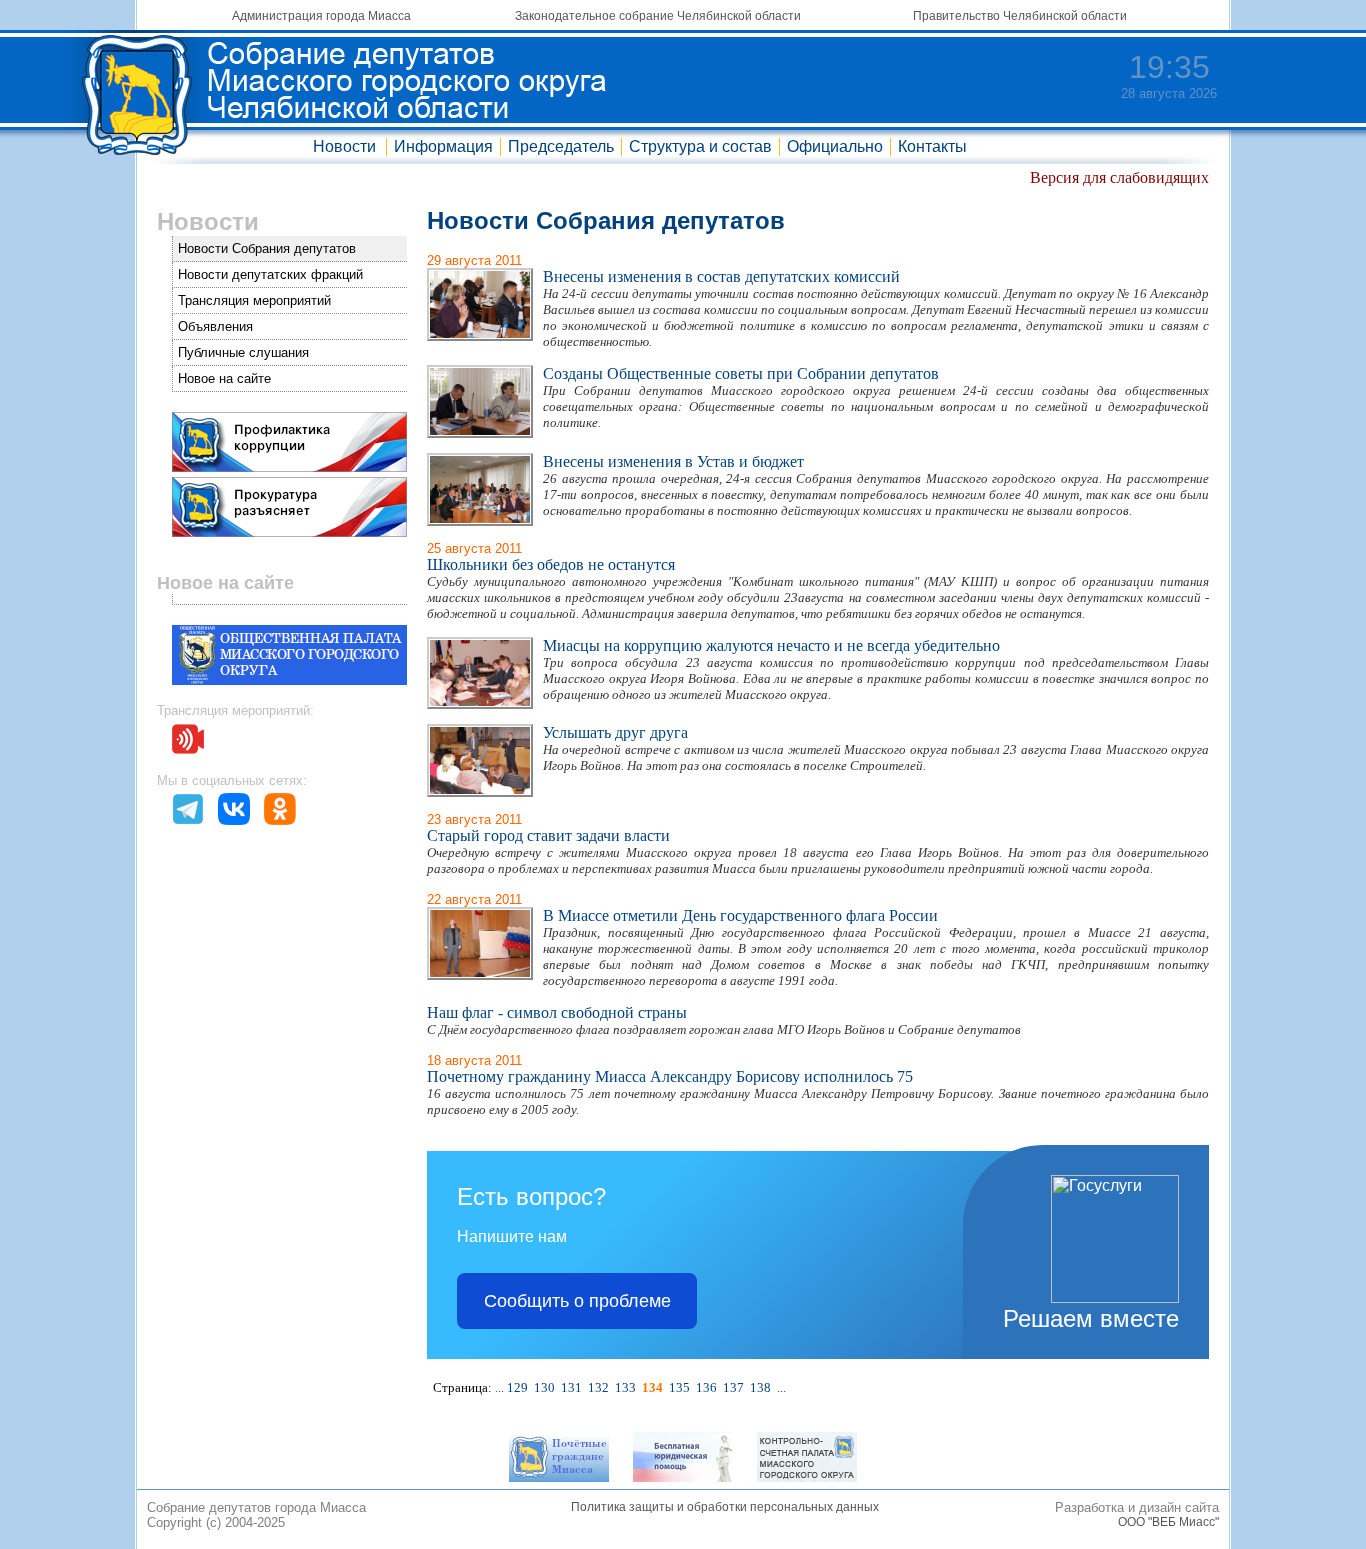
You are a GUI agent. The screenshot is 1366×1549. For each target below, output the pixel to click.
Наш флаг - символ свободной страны (557, 1012)
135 (679, 1387)
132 (598, 1387)
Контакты (932, 146)
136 (706, 1387)
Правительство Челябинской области (1020, 16)
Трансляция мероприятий (254, 300)
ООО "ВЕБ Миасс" (1168, 1522)
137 (733, 1387)
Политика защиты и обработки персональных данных (725, 1507)
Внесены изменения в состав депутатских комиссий (721, 276)
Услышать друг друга (615, 732)
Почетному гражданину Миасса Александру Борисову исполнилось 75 (670, 1076)
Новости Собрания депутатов (267, 248)
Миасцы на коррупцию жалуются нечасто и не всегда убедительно (771, 645)
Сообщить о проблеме (577, 1301)
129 (517, 1387)
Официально (835, 146)
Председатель (561, 146)
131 (571, 1387)
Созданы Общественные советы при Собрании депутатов (741, 373)
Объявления (215, 326)
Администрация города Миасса (321, 16)
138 (760, 1387)
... (499, 1387)
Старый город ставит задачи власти (548, 835)
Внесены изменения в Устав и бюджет (673, 461)
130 (544, 1387)
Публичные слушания (243, 352)
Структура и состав (700, 146)
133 (625, 1387)
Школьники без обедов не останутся (551, 564)
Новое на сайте (224, 378)
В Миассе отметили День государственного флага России (740, 915)
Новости (344, 146)
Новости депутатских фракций (270, 274)
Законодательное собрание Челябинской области (658, 16)
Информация (443, 146)
